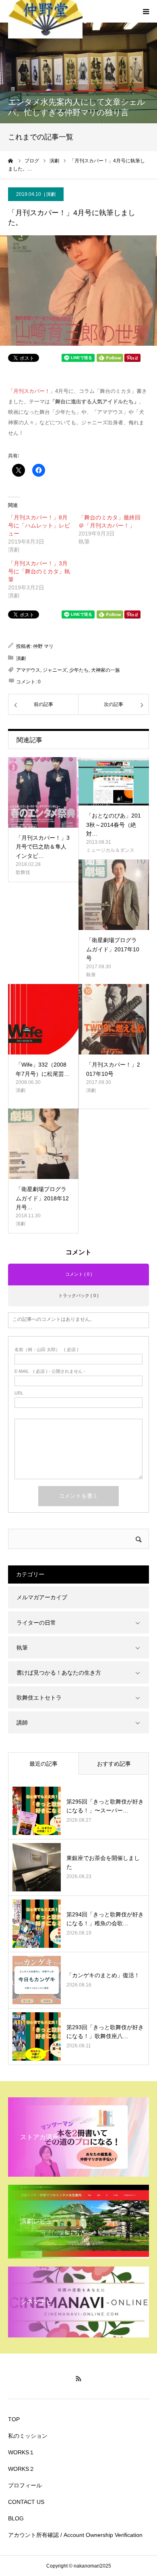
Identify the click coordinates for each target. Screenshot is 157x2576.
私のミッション (28, 2436)
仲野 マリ (43, 646)
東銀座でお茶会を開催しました (103, 1862)
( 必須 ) (46, 1350)
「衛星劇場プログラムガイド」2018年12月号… (42, 1198)
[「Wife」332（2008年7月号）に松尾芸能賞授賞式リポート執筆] (43, 1019)
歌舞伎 (23, 872)
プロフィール (25, 2485)
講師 (22, 1723)
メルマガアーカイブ (42, 1597)
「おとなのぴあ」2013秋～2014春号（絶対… (114, 825)
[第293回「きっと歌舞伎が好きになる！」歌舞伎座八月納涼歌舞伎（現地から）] (37, 2036)
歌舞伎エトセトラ (39, 1698)
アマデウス (28, 670)
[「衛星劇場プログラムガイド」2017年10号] (114, 895)
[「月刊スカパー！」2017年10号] (114, 1019)
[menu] (146, 11)
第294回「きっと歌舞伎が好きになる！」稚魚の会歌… (105, 1919)
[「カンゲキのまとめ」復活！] (37, 1980)
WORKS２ (21, 2469)
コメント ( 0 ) (79, 1274)
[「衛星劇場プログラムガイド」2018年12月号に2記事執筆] (43, 1144)
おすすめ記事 (114, 1764)
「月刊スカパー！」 (32, 391)
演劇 (51, 194)
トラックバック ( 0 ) (78, 1295)
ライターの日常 (36, 1623)
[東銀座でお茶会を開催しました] (37, 1867)
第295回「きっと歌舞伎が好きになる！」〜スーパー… (105, 1806)
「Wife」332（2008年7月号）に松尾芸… (43, 1069)
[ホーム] (11, 161)
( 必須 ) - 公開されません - (50, 1371)
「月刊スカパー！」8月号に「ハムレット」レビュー (39, 525)
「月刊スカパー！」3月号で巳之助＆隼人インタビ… (43, 847)
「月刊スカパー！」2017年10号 (113, 1069)
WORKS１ (21, 2452)
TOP (14, 2419)
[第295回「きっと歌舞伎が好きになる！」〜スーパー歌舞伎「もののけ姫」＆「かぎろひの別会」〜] (37, 1811)
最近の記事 (43, 1764)
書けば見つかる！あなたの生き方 (59, 1673)
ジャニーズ (55, 670)
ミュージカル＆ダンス (110, 850)
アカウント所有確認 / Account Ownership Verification (75, 2535)
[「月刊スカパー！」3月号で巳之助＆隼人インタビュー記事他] (43, 792)
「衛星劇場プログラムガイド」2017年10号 (113, 949)
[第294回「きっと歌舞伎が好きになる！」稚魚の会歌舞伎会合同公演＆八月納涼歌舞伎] (37, 1924)
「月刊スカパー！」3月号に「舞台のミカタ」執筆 (39, 571)
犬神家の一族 (105, 670)
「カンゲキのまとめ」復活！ (103, 1975)
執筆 (91, 975)
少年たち (79, 670)
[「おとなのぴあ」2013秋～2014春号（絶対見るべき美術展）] (114, 781)
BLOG (16, 2518)
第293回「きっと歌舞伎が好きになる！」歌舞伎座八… (105, 2032)
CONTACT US (26, 2502)
